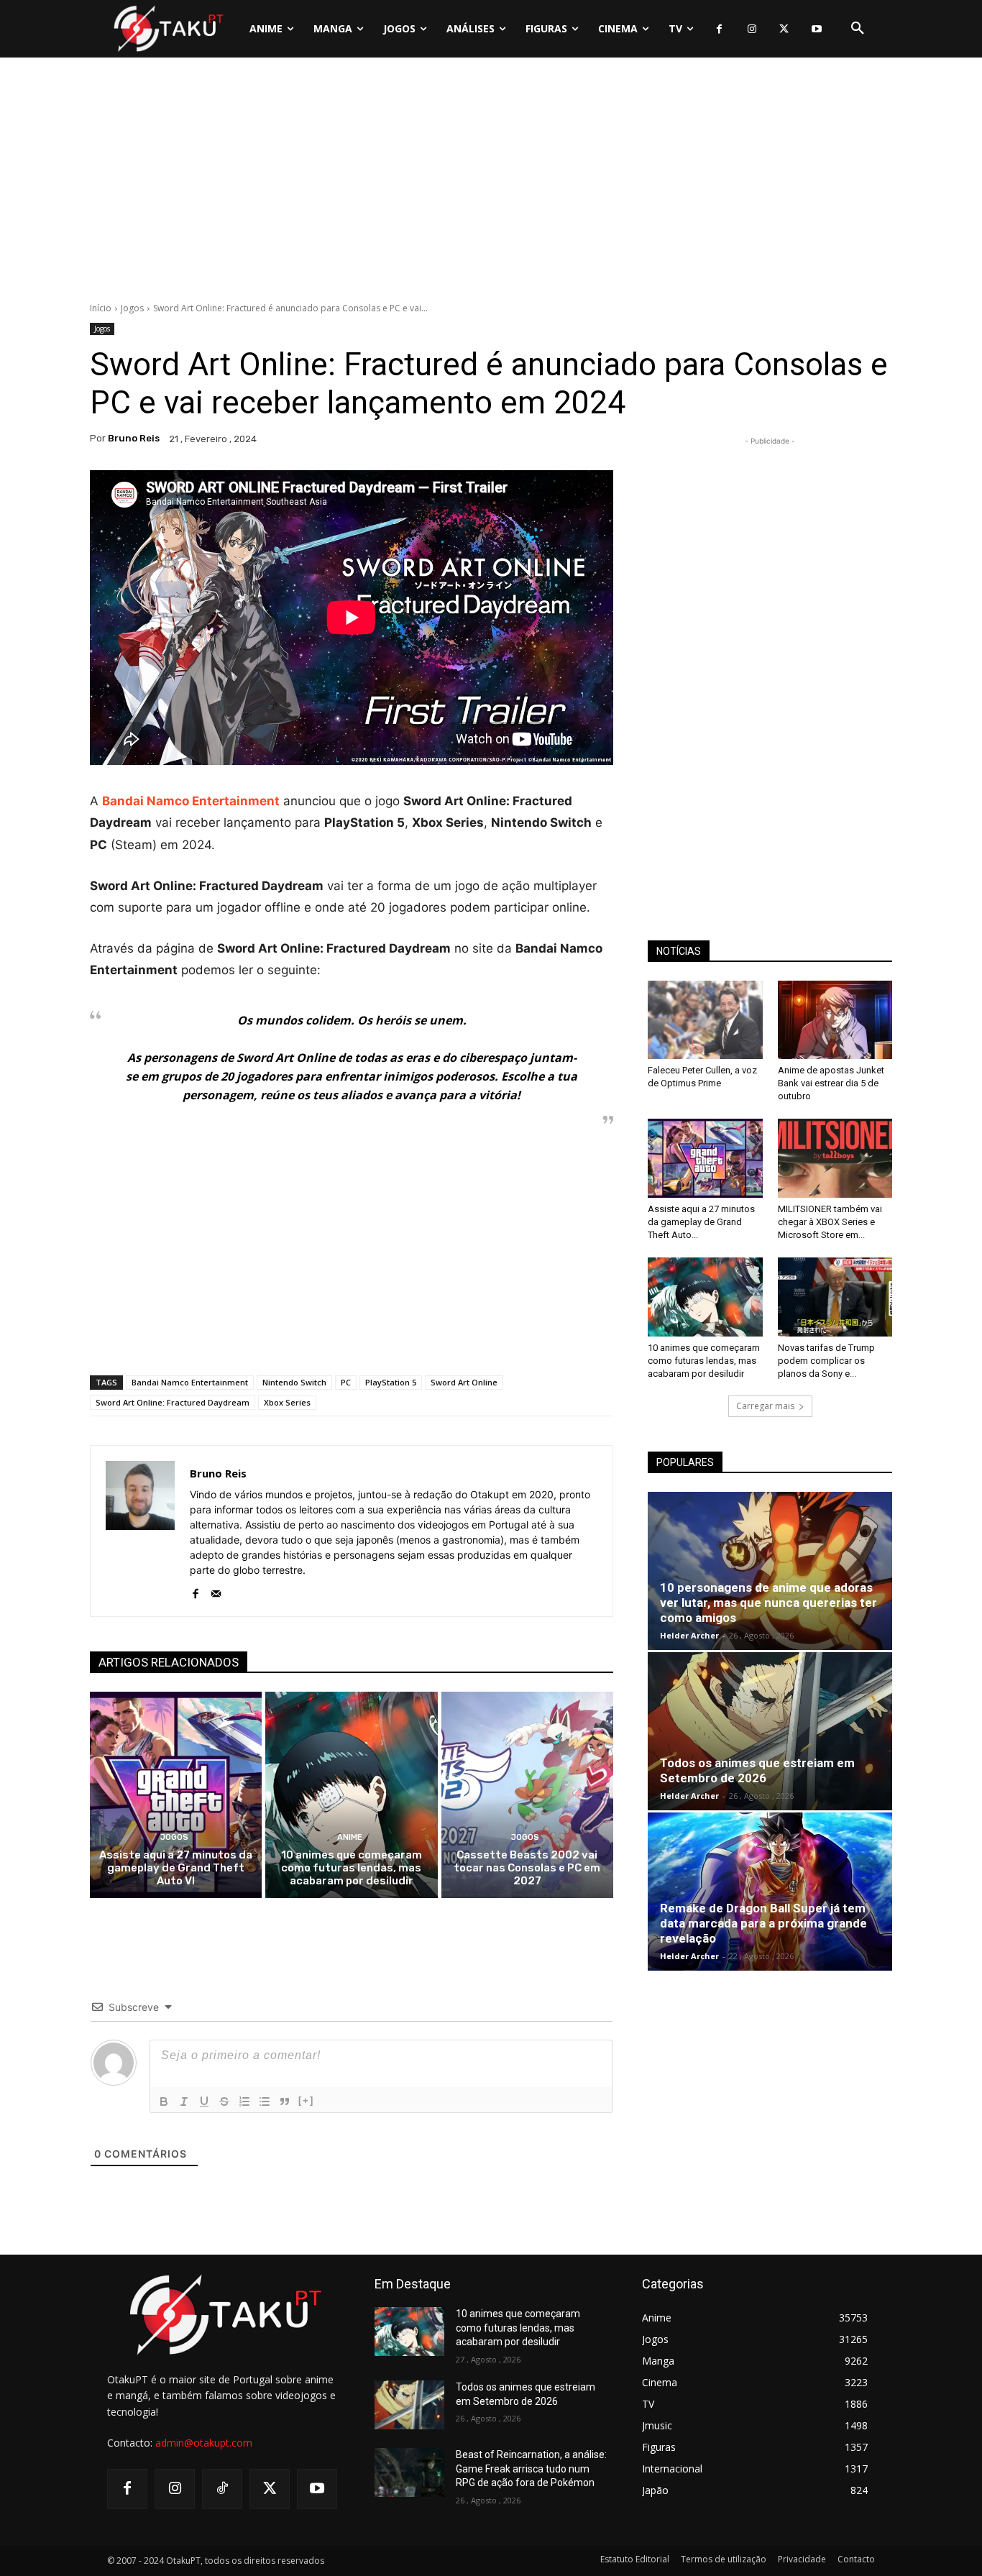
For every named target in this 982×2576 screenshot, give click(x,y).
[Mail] (216, 1591)
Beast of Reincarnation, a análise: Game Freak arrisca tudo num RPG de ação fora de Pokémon (531, 2469)
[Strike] (224, 2101)
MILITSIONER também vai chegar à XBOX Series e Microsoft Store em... (830, 1222)
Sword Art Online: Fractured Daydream (173, 1402)
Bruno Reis (134, 438)
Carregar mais (765, 1406)
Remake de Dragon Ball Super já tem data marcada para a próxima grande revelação (763, 1923)
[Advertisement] (491, 183)
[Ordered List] (244, 2101)
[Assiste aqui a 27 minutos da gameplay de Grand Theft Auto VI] (176, 1795)
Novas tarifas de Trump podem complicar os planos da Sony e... (826, 1361)
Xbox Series (287, 1402)
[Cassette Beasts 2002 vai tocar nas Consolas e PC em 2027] (527, 1795)
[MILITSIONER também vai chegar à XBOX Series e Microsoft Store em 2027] (835, 1158)
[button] (858, 29)
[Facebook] (719, 29)
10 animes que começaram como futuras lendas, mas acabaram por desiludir (352, 1868)
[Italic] (184, 2101)
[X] (784, 29)
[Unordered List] (265, 2101)
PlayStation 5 (391, 1382)
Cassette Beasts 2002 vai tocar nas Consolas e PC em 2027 (527, 1868)
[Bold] (164, 2101)
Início (101, 308)
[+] (306, 2100)
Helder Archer (689, 1635)
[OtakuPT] (168, 28)
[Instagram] (752, 29)
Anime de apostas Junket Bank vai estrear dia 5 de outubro (831, 1083)
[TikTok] (222, 2489)
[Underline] (204, 2101)
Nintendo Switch (294, 1382)
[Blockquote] (285, 2101)
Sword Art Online (464, 1382)
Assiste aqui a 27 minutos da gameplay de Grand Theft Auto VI (176, 1868)
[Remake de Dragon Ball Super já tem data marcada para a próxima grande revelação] (770, 1892)
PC (346, 1382)
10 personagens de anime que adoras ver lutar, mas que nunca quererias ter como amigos (768, 1603)
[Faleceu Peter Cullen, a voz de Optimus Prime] (705, 1020)
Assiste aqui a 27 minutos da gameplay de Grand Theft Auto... (701, 1222)
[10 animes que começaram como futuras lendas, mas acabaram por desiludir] (351, 1795)
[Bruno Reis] (140, 1531)
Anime (350, 1837)
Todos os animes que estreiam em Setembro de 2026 (757, 1770)
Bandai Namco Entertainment (190, 1382)
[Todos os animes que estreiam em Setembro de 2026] (770, 1731)
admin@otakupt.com (204, 2443)
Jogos (132, 308)
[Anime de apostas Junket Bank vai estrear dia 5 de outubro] (835, 1020)
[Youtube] (816, 29)
